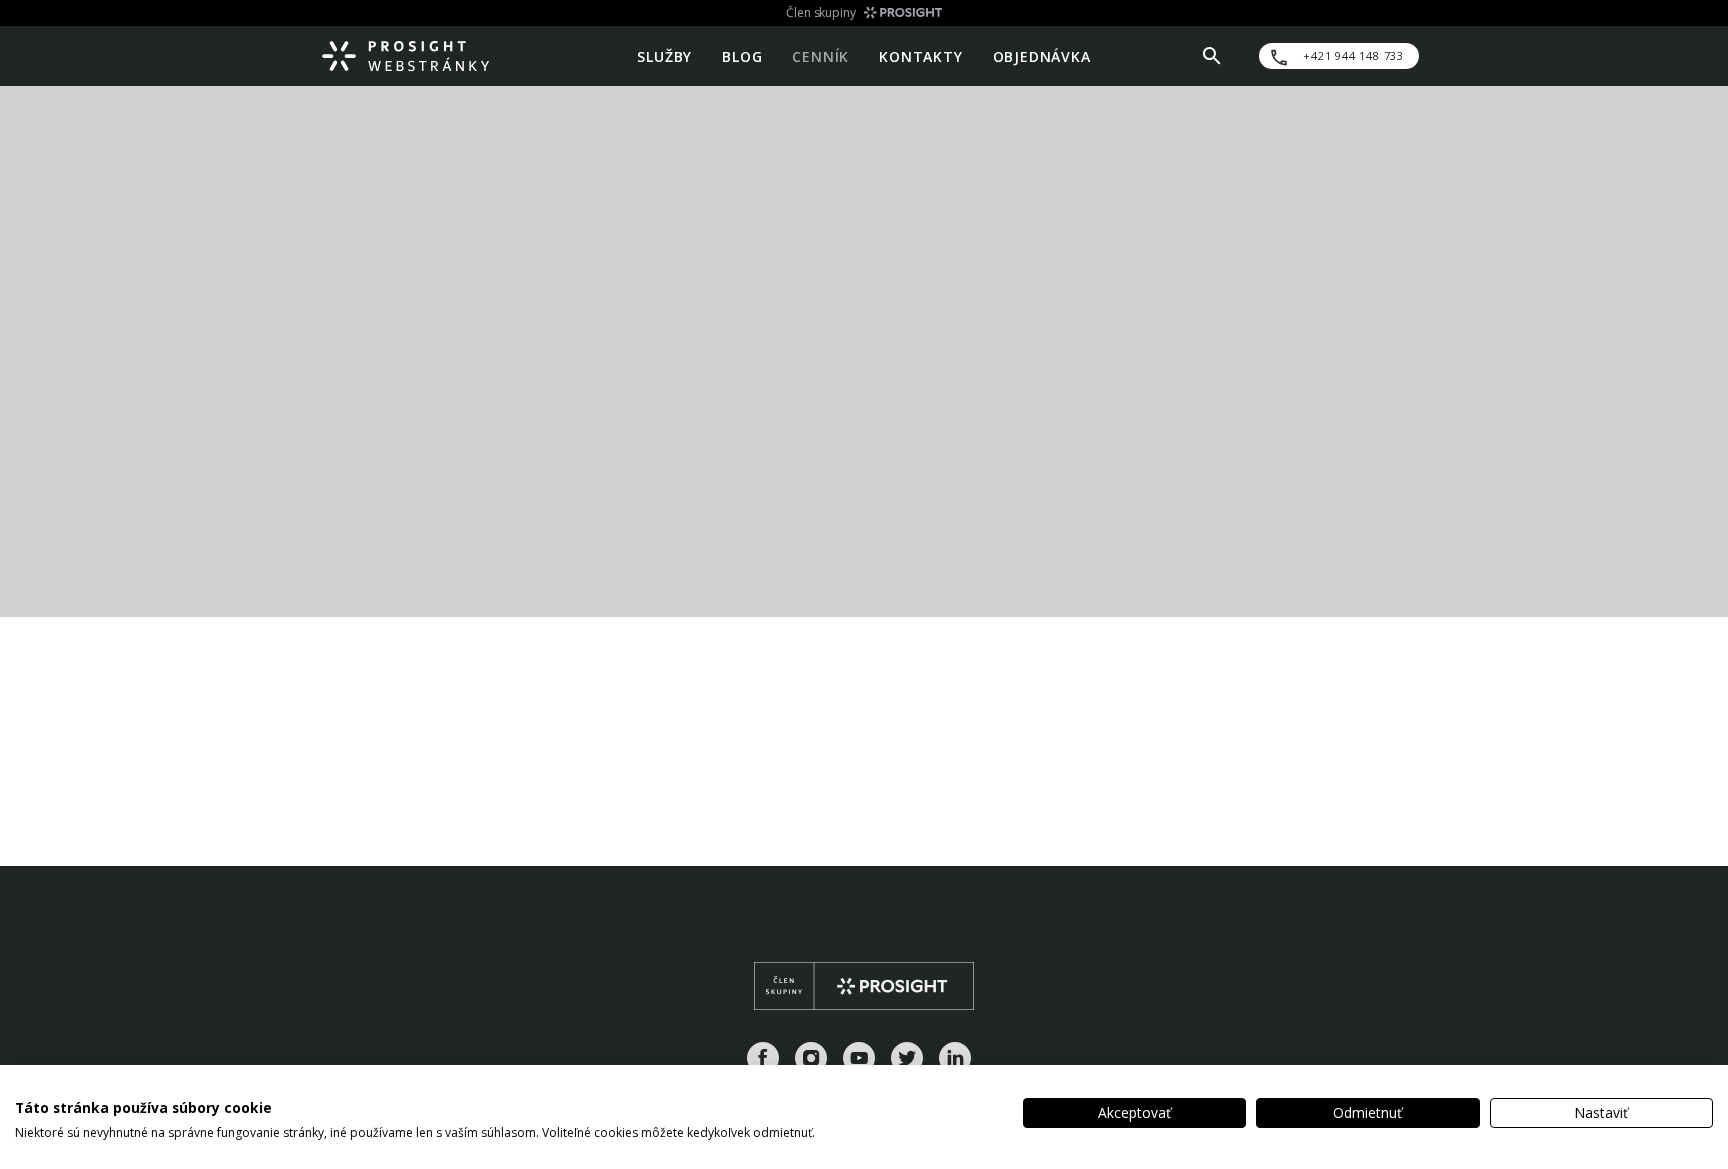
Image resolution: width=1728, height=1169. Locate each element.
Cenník (820, 55)
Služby (664, 55)
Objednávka (1042, 55)
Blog (742, 55)
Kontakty (920, 55)
